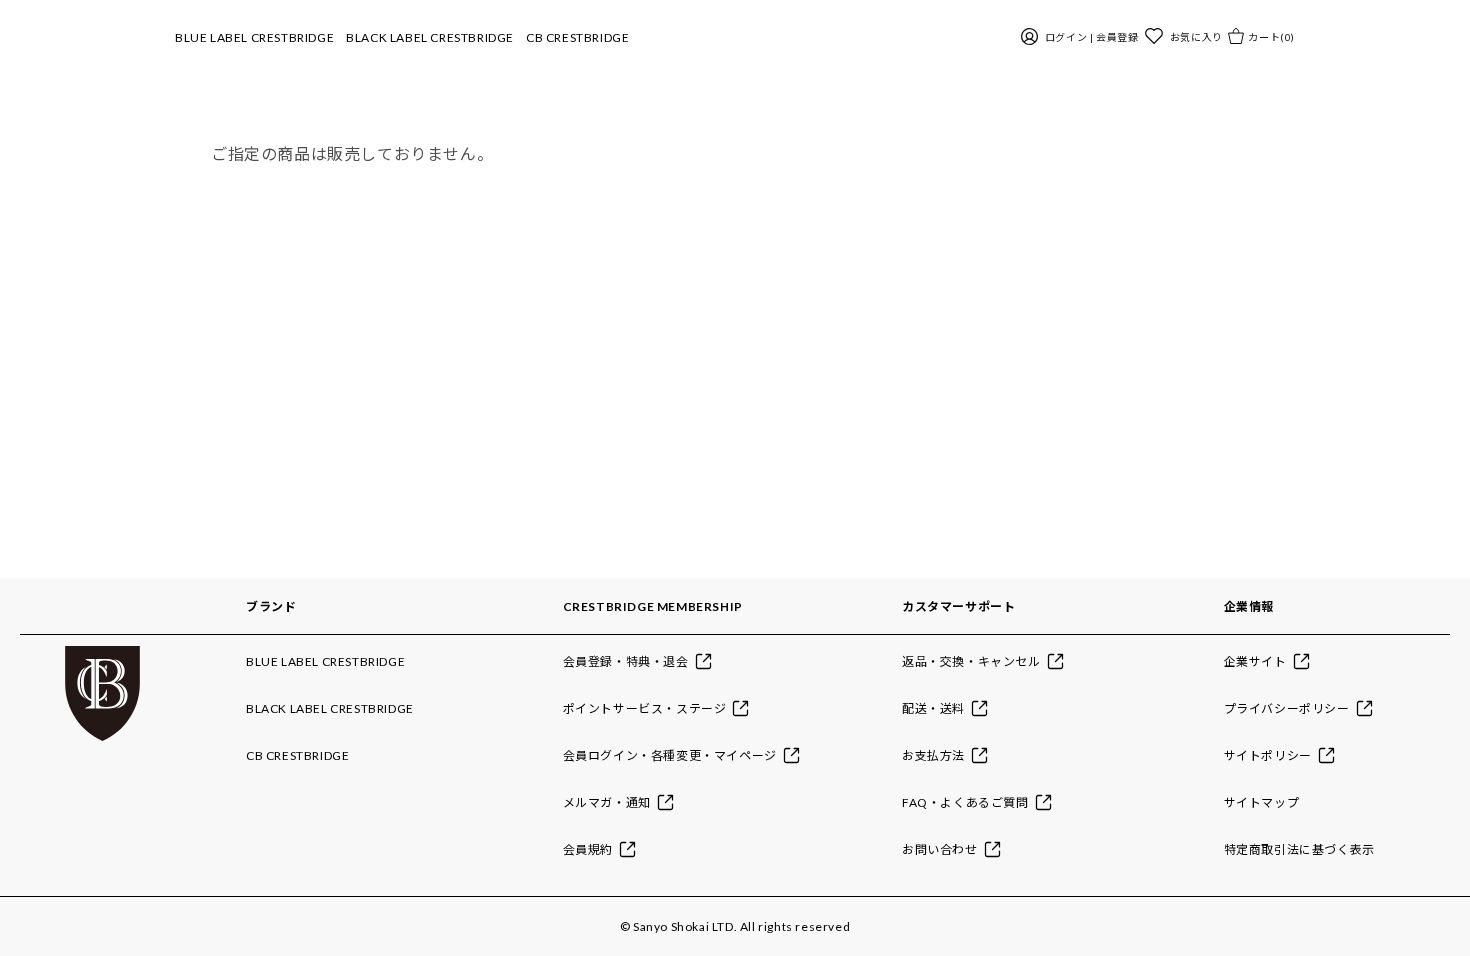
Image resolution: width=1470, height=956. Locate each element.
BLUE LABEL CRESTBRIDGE (254, 37)
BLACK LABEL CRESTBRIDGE (430, 37)
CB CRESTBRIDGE (577, 37)
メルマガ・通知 (607, 802)
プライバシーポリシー (1287, 708)
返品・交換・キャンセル (971, 661)
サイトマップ (1262, 802)
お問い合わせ (940, 849)
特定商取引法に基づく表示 (1299, 849)
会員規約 (588, 849)
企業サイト (1255, 661)
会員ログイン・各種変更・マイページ (670, 755)
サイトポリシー (1268, 755)
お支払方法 (933, 755)
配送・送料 (933, 708)
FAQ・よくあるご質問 (965, 802)
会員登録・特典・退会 (626, 661)
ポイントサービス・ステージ (645, 708)
